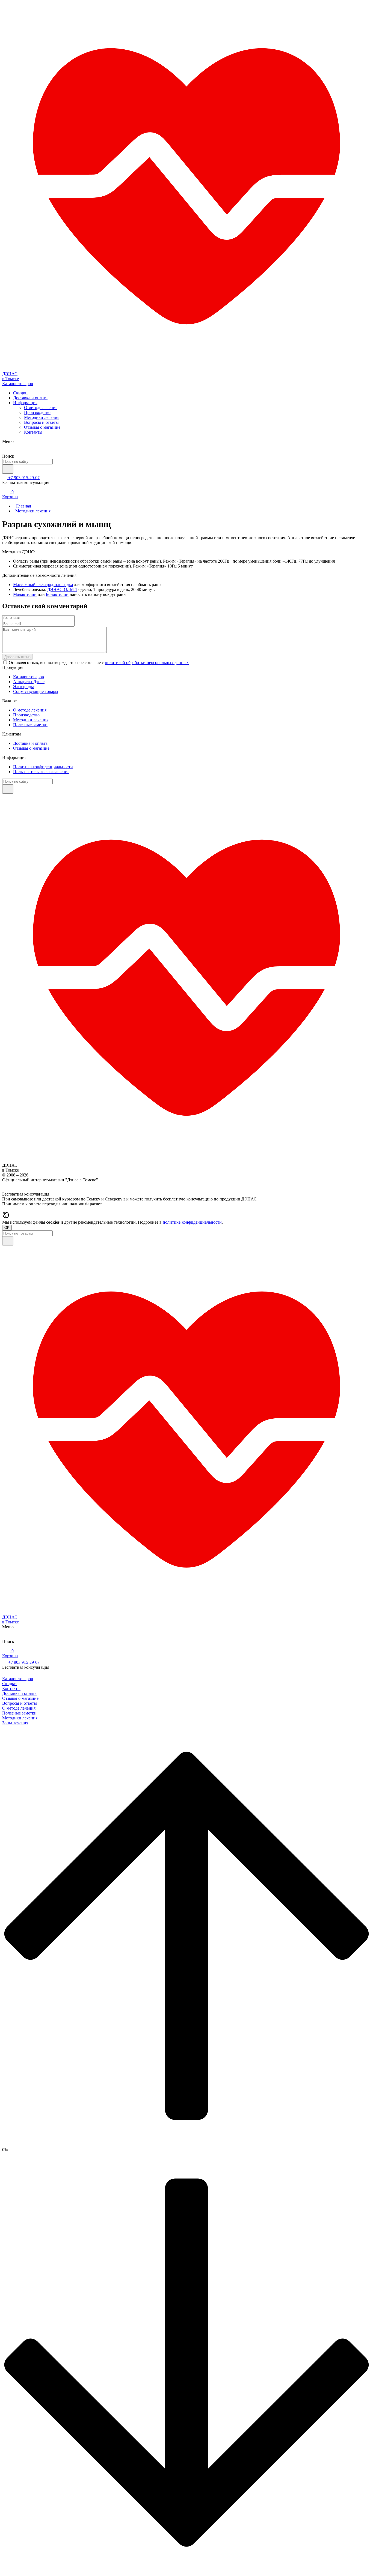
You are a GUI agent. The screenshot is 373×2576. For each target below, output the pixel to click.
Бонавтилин (57, 594)
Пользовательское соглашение (41, 772)
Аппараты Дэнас (29, 682)
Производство (37, 412)
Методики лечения (42, 417)
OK (7, 1228)
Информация (25, 403)
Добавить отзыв (17, 657)
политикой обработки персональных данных (147, 663)
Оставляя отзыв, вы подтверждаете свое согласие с (99, 663)
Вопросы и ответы (41, 422)
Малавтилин (25, 594)
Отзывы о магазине (42, 427)
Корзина (10, 494)
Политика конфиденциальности (43, 767)
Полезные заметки (30, 725)
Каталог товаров (29, 677)
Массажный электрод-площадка (43, 585)
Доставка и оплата (30, 398)
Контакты (33, 432)
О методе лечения (41, 408)
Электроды (23, 687)
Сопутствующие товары (36, 691)
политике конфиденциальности (192, 1222)
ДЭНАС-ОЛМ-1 (62, 589)
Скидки (20, 393)
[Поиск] (8, 469)
